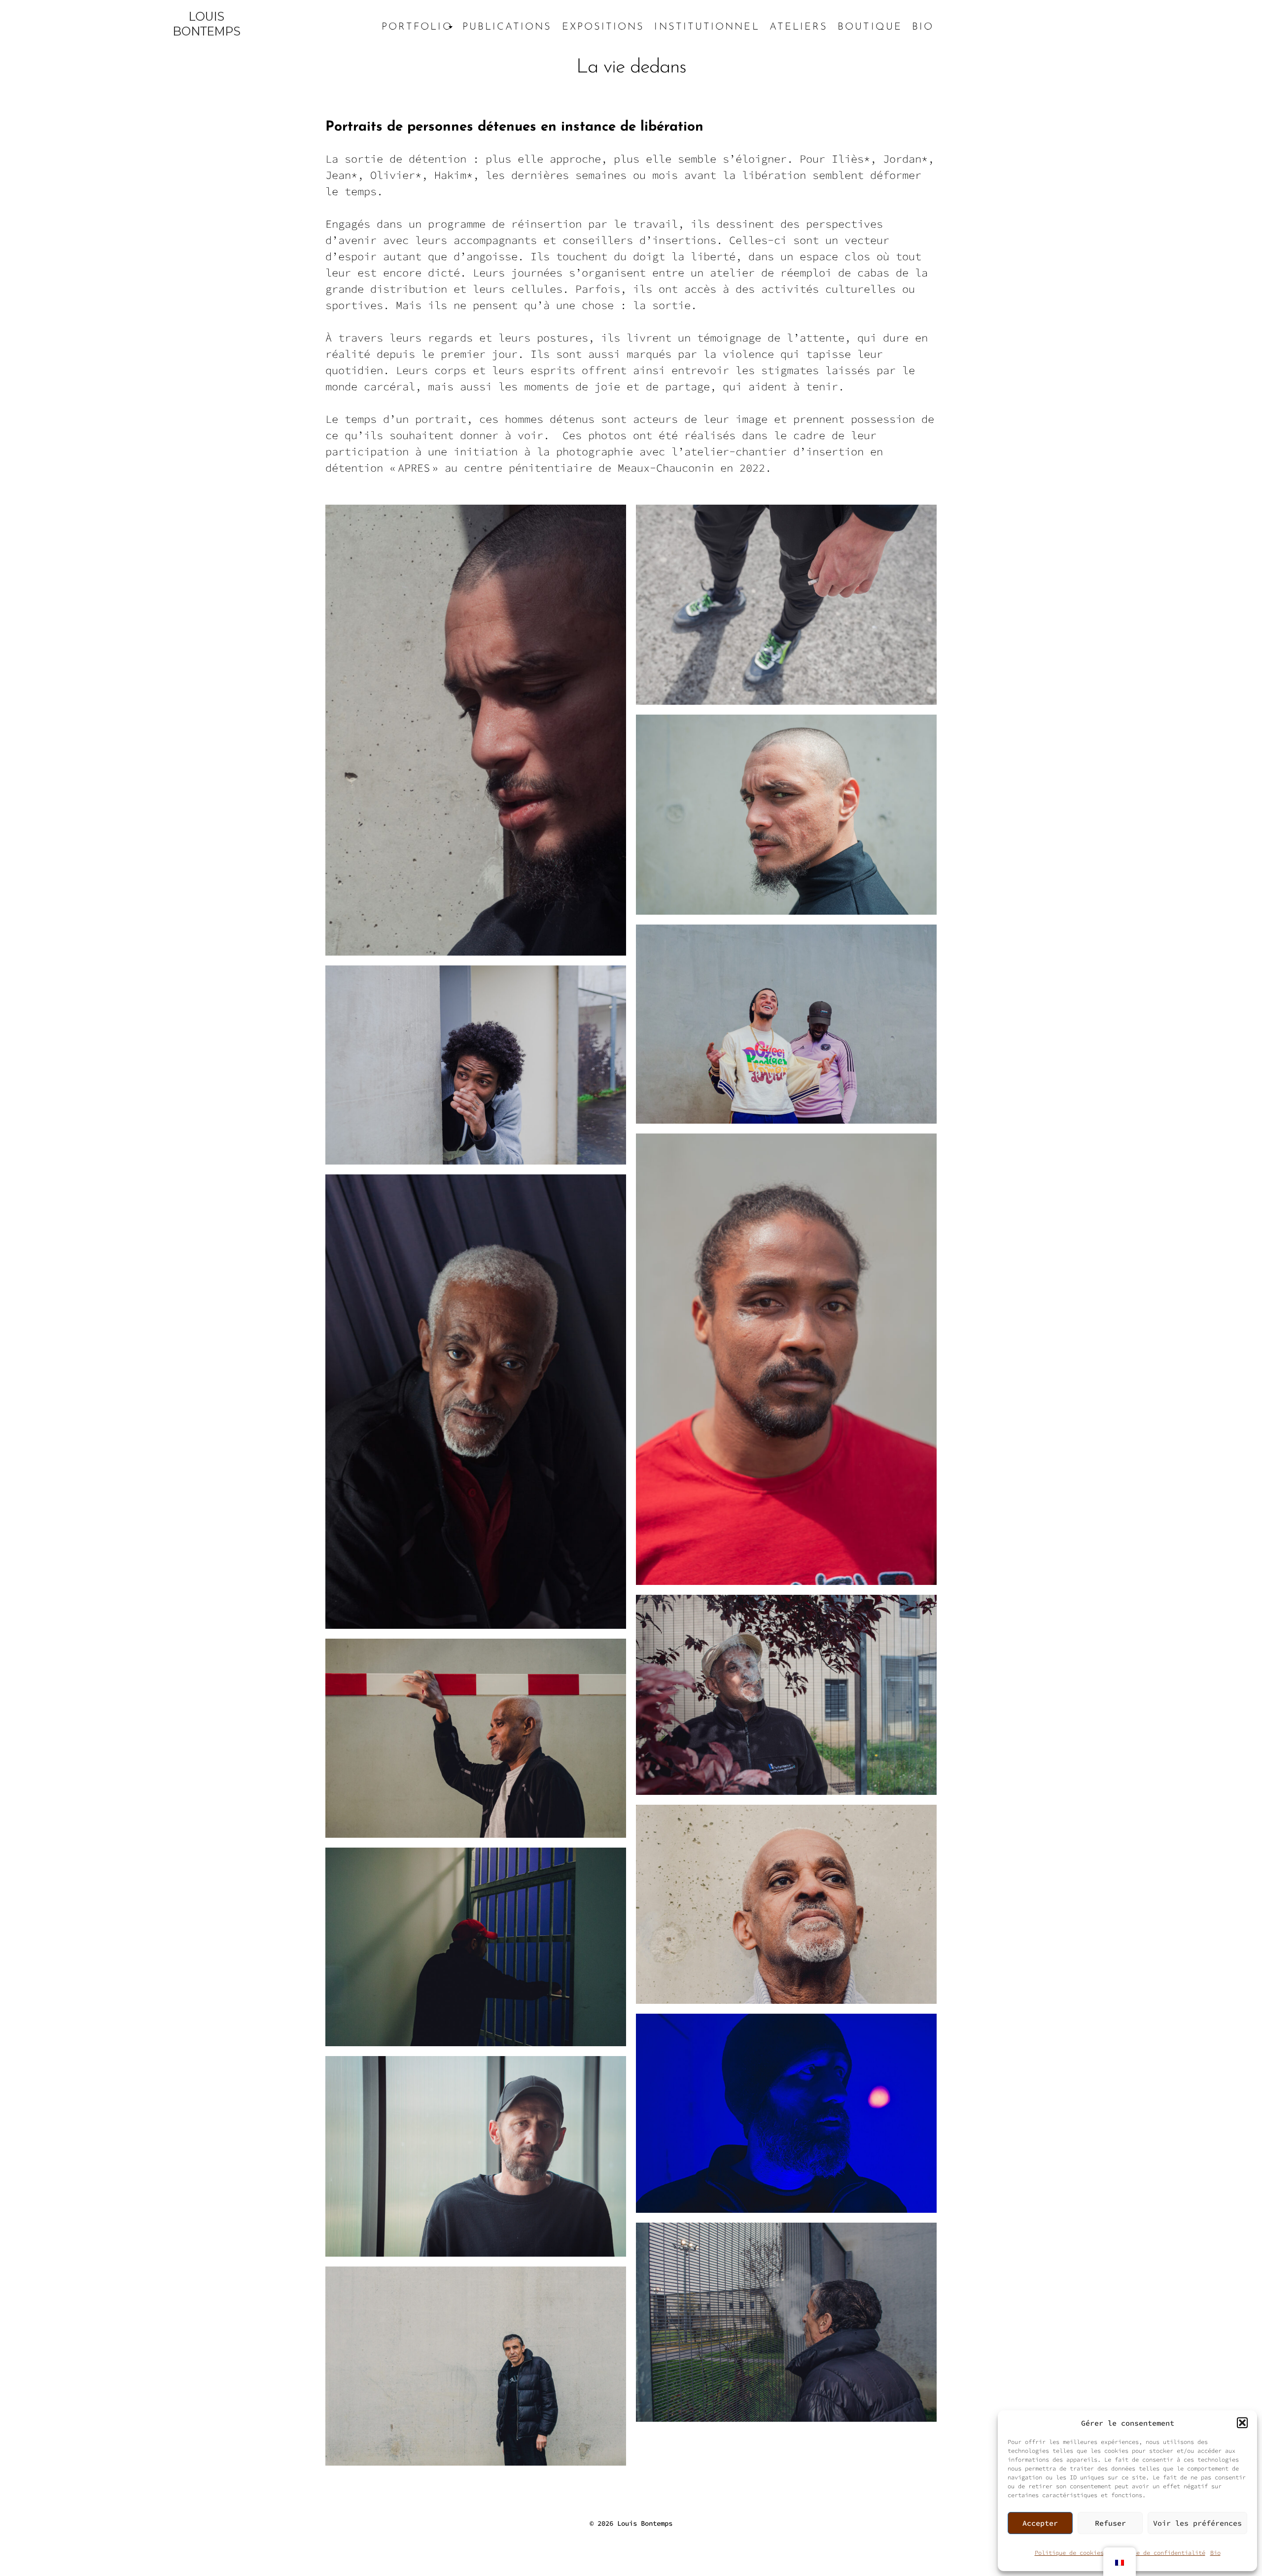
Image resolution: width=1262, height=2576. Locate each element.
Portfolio (417, 27)
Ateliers (799, 27)
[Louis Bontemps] (207, 27)
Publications (507, 27)
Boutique (870, 27)
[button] (1242, 2423)
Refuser (1110, 2523)
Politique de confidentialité (1157, 2553)
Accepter (1040, 2523)
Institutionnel (707, 27)
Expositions (603, 27)
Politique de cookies (1069, 2553)
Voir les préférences (1197, 2523)
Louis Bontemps (645, 2523)
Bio (1215, 2553)
